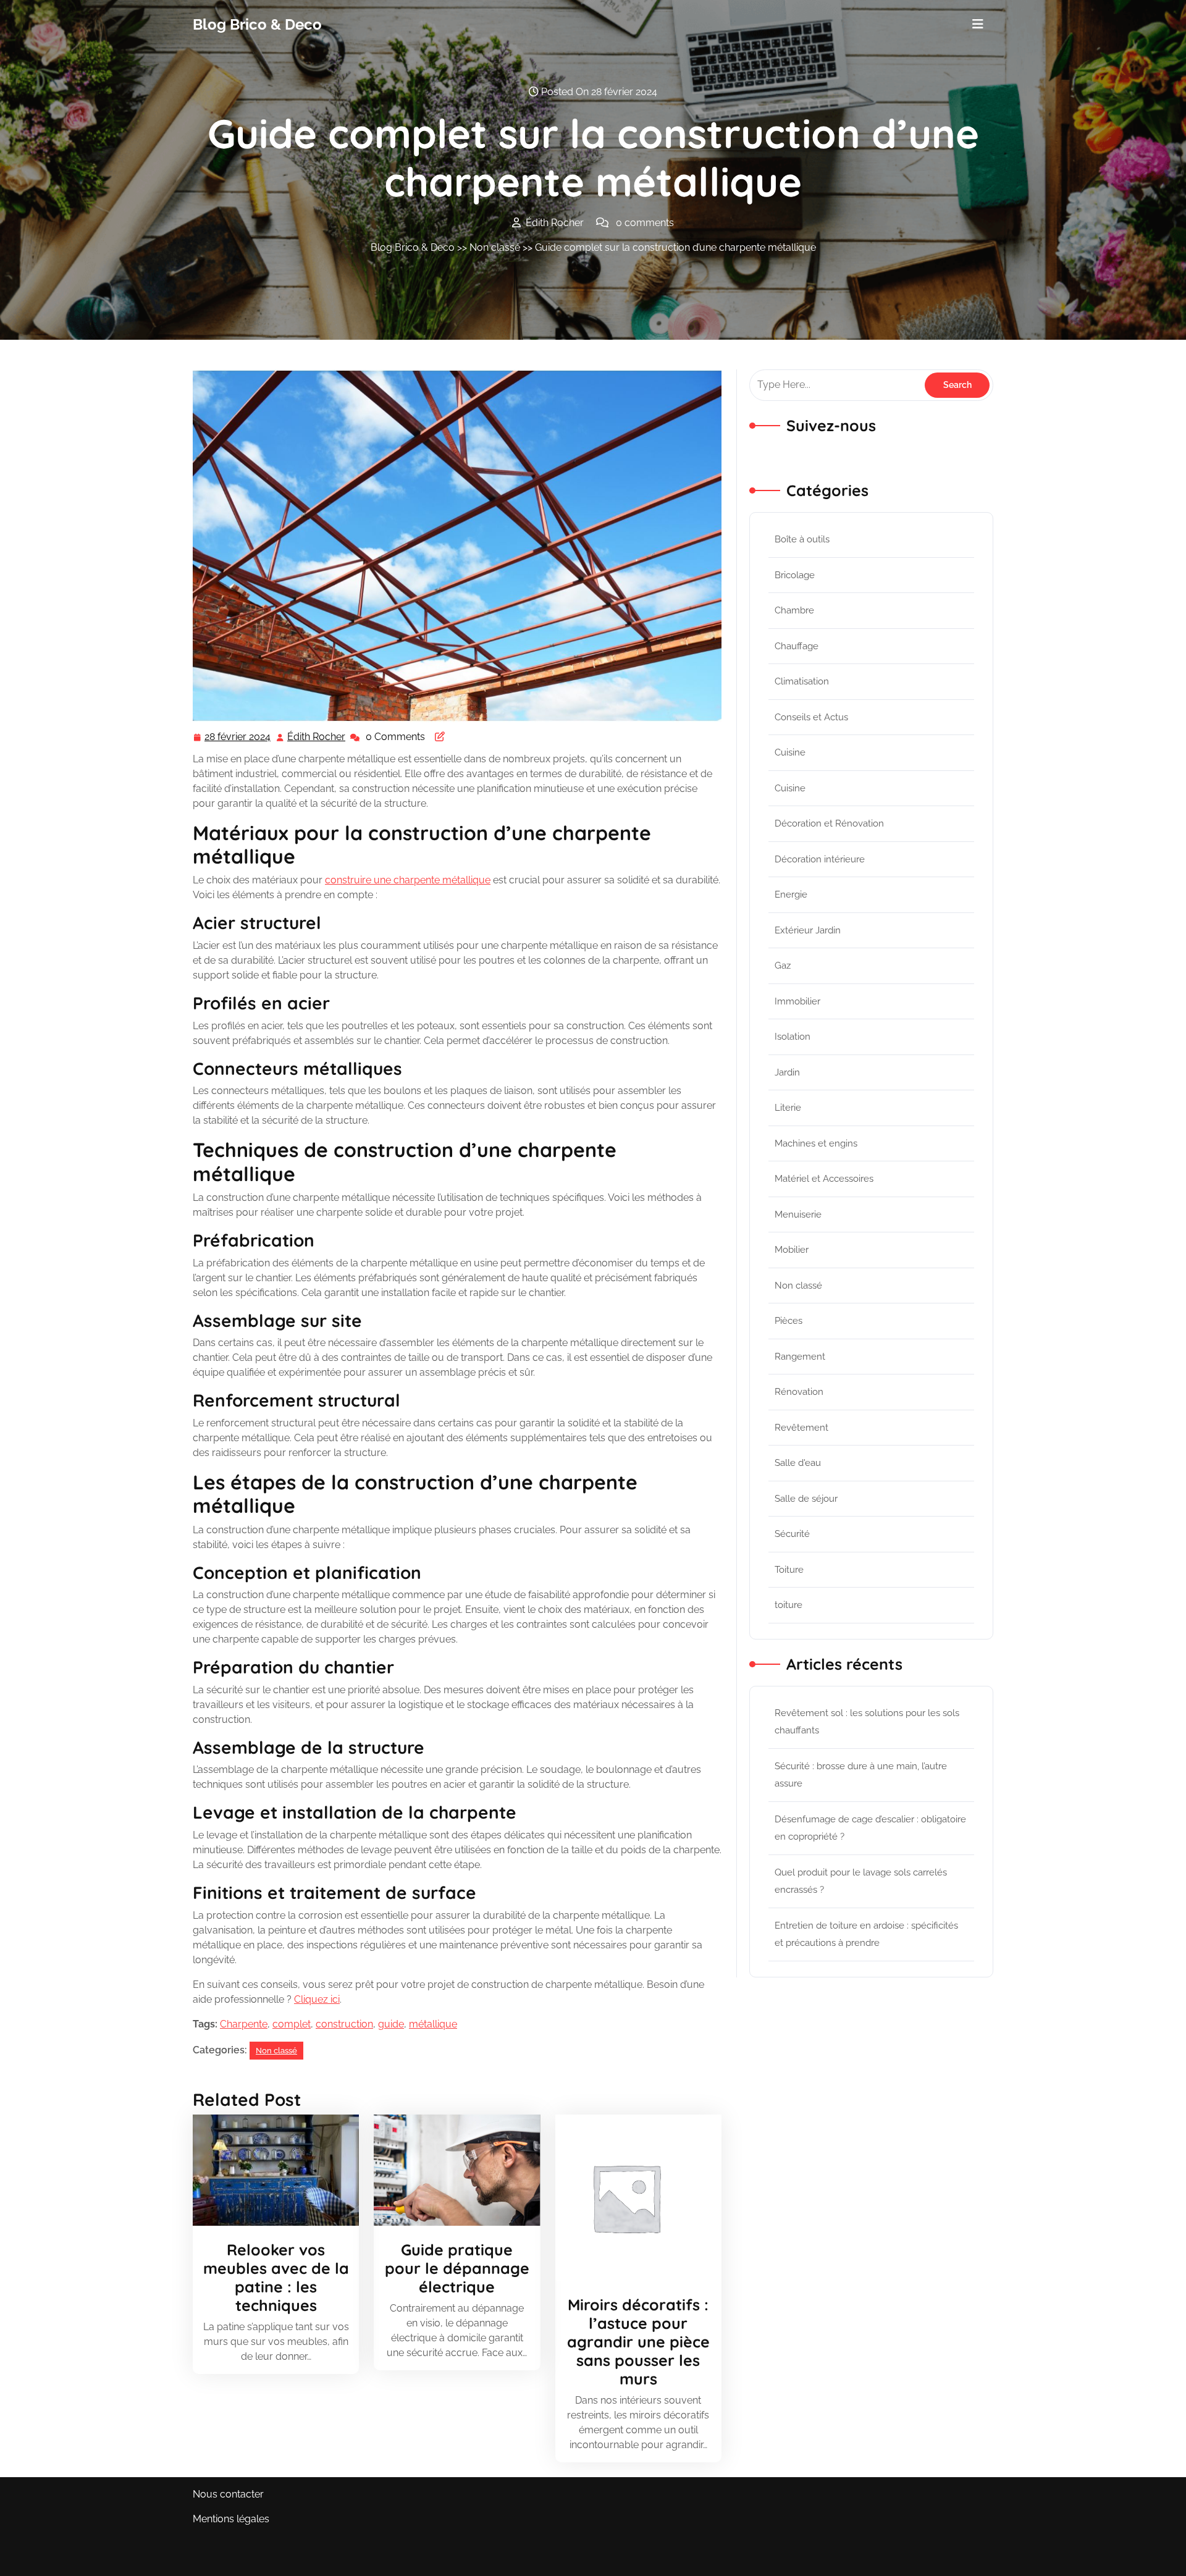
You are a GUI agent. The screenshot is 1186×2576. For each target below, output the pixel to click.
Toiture (789, 1570)
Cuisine (790, 752)
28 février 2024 (238, 738)
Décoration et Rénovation (829, 823)
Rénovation (799, 1392)
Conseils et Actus (811, 717)
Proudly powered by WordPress (919, 2558)
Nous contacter (228, 2494)
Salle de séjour (806, 1499)
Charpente (244, 2024)
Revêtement (801, 1428)
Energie (791, 894)
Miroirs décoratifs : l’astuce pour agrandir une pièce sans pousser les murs (638, 2342)
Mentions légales (231, 2519)
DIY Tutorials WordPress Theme (266, 2558)
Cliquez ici (317, 1999)
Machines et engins (816, 1143)
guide (391, 2024)
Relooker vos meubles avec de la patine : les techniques (276, 2277)
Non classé (495, 247)
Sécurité (792, 1534)
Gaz (783, 966)
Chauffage (797, 646)
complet (292, 2024)
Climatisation (802, 681)
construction (344, 2024)
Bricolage (795, 575)
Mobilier (792, 1250)
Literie (788, 1108)
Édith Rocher (317, 738)
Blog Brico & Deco (257, 24)
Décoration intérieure (820, 859)
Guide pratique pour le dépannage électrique (457, 2268)
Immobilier (797, 1001)
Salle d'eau (798, 1463)
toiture (789, 1605)
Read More (271, 2170)
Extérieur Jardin (808, 930)
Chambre (794, 610)
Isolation (793, 1037)
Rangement (800, 1357)
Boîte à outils (802, 539)
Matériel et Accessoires (824, 1179)
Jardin (787, 1072)
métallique (433, 2024)
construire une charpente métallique (408, 880)
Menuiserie (798, 1214)
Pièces (789, 1321)
